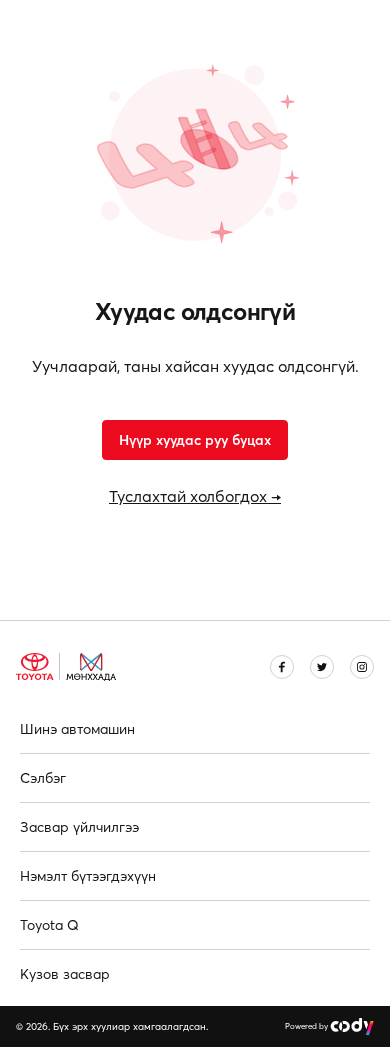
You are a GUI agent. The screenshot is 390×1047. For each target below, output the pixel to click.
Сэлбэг (43, 778)
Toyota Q (49, 925)
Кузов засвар (65, 974)
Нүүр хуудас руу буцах (195, 440)
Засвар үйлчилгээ (79, 827)
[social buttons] (282, 667)
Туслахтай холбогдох (195, 496)
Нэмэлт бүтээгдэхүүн (88, 876)
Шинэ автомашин (77, 729)
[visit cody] (352, 1026)
